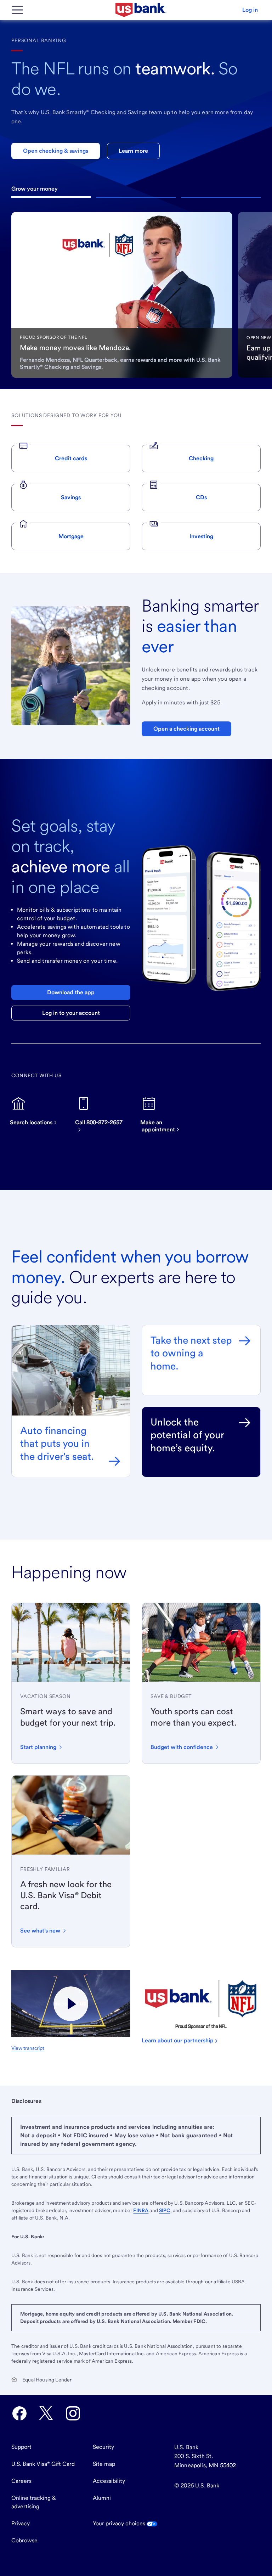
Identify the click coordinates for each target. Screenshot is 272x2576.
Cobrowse (24, 2540)
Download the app (71, 992)
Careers (21, 2481)
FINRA (141, 2210)
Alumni (102, 2498)
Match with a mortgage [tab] (221, 197)
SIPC (165, 2210)
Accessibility (109, 2481)
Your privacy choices (120, 2523)
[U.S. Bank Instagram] (73, 2413)
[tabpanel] (122, 295)
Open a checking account (186, 729)
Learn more (133, 151)
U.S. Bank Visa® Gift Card (43, 2464)
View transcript (28, 2048)
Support (21, 2447)
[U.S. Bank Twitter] (46, 2413)
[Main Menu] (17, 10)
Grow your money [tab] (51, 197)
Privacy (21, 2523)
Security (103, 2447)
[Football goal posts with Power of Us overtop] (71, 2004)
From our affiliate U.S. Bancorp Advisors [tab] (136, 197)
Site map (104, 2464)
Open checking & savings (56, 151)
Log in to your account (71, 1013)
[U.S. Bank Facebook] (19, 2413)
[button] (250, 10)
